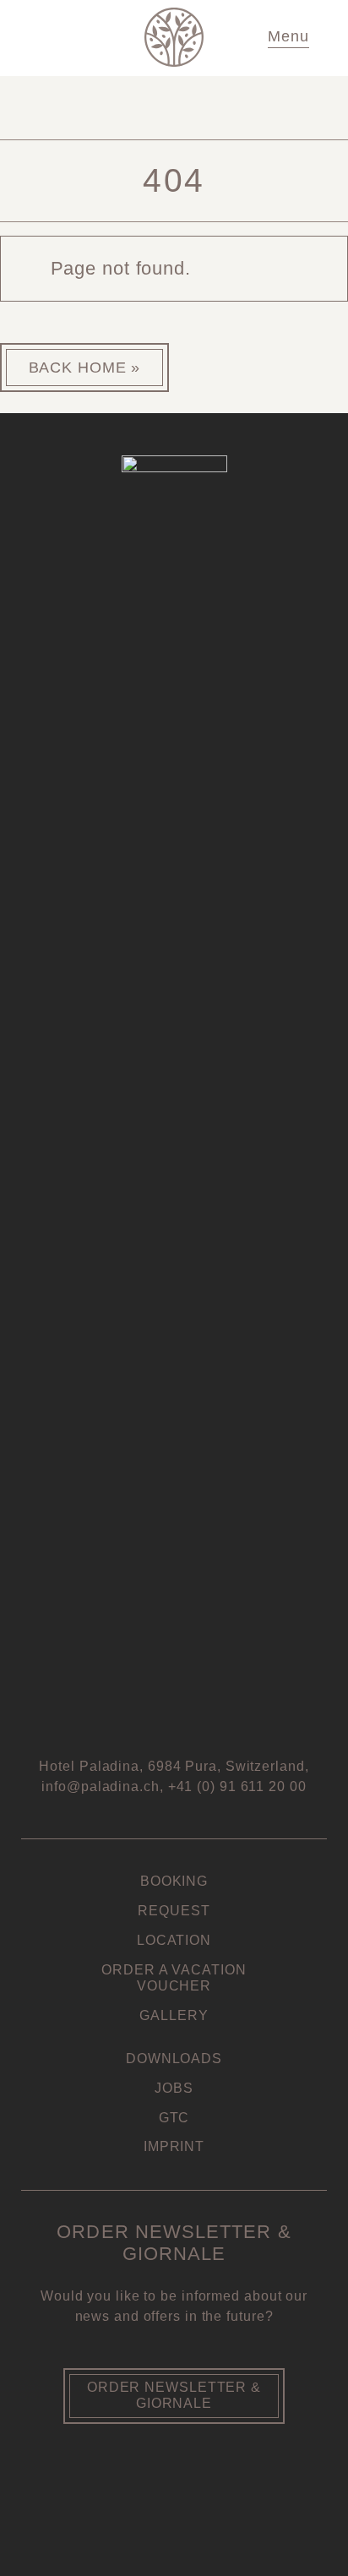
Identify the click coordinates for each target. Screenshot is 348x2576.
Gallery (174, 2015)
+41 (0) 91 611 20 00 (237, 1786)
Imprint (174, 2146)
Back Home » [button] (85, 368)
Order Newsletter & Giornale (174, 2395)
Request (174, 1911)
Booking (174, 1881)
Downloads (174, 2059)
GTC (174, 2118)
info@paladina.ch (100, 1786)
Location (174, 1940)
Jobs (174, 2088)
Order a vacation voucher (174, 1978)
